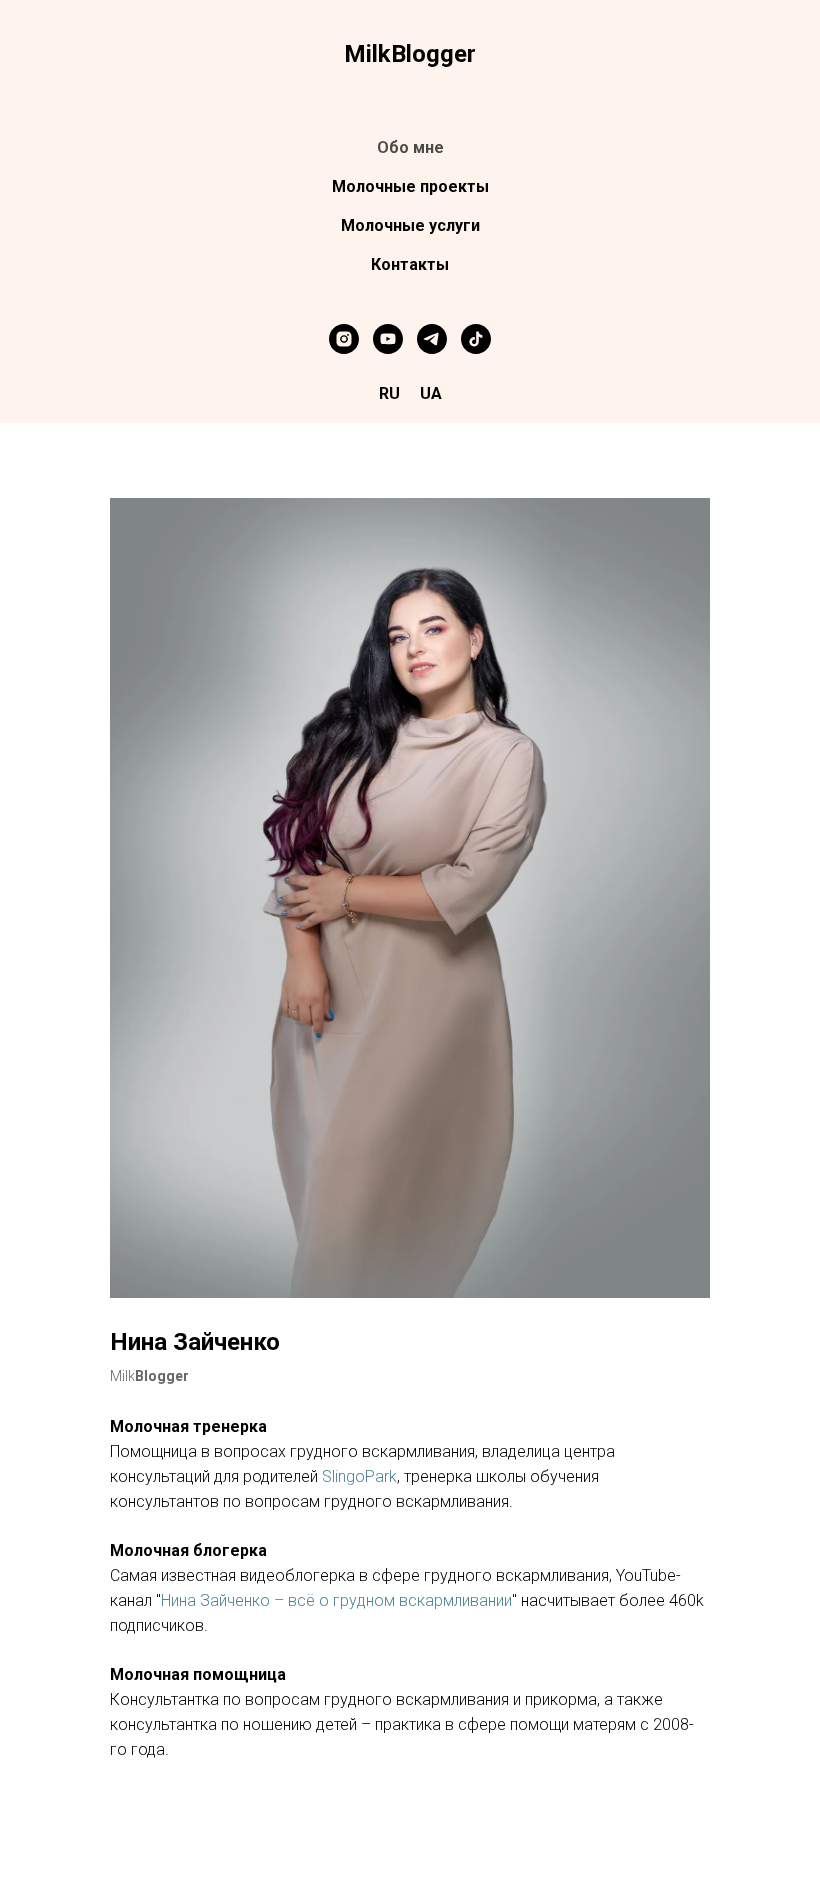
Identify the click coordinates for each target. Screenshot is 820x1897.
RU (389, 393)
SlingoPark (359, 1476)
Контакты (410, 264)
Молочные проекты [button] (410, 186)
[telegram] (432, 339)
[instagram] (344, 339)
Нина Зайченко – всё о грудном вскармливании (336, 1600)
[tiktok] (476, 339)
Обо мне (410, 147)
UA (431, 393)
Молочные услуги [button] (410, 225)
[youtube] (388, 339)
